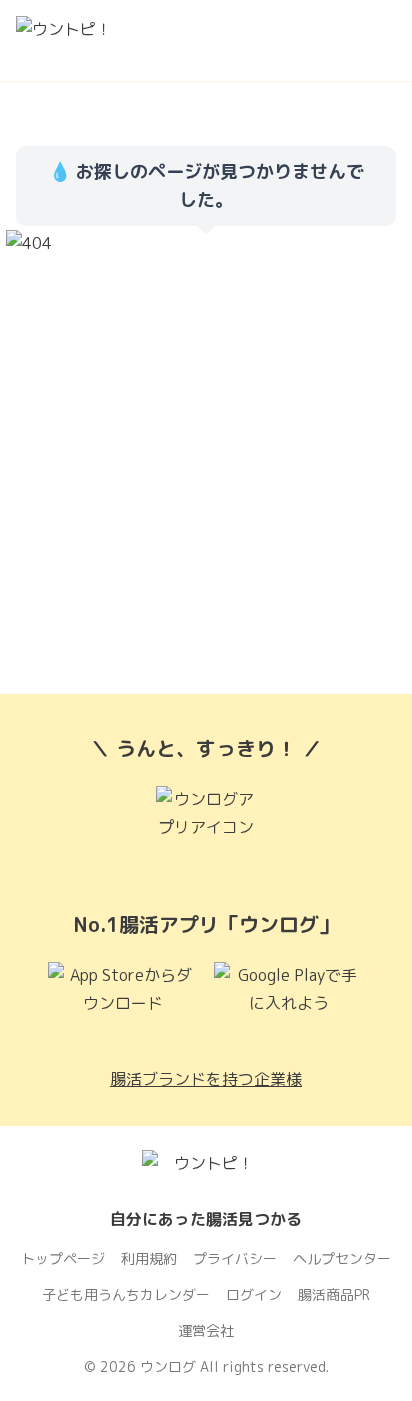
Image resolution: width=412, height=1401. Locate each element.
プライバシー (235, 1258)
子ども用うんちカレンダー (126, 1294)
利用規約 (149, 1258)
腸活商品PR (334, 1294)
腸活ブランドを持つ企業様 (206, 1079)
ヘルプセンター (342, 1258)
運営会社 (206, 1330)
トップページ (63, 1258)
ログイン (254, 1294)
